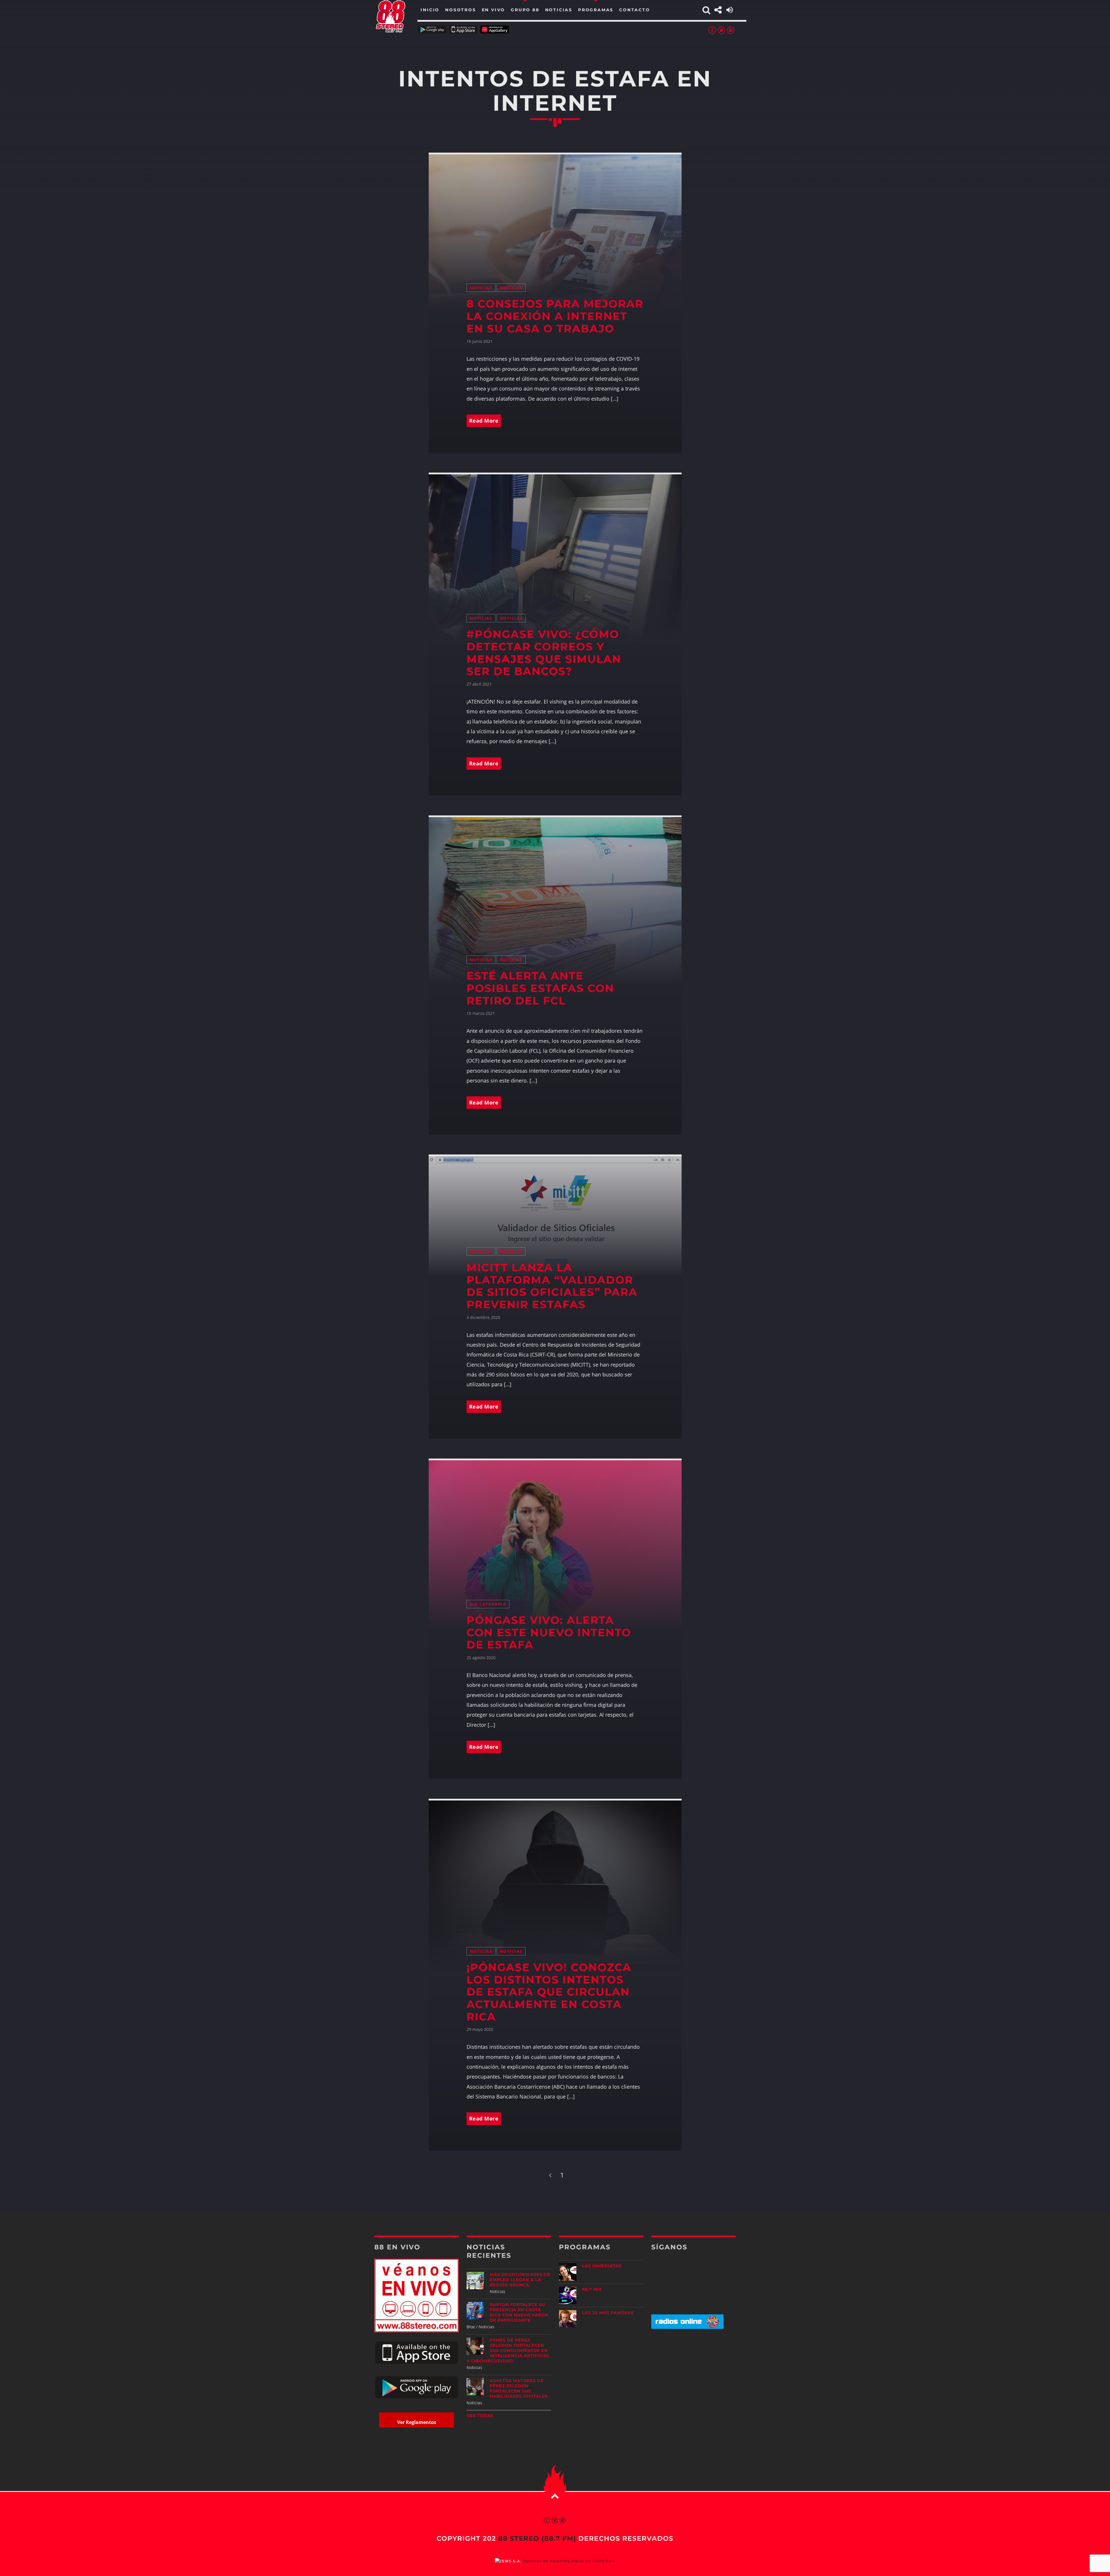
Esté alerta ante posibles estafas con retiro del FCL (540, 988)
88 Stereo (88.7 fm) (537, 2538)
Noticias (481, 288)
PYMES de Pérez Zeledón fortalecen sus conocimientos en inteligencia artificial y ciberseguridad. (508, 2351)
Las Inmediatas (602, 2266)
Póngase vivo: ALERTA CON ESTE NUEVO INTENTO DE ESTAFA (549, 1633)
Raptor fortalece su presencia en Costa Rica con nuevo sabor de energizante (519, 2312)
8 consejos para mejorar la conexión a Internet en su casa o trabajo (555, 316)
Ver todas (480, 2416)
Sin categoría (488, 1604)
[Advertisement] (693, 2379)
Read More (484, 421)
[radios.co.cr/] (687, 2327)
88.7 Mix (592, 2289)
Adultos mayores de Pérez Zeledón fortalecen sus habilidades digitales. (519, 2388)
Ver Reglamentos (417, 2422)
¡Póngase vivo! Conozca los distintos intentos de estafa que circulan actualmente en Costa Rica (549, 1992)
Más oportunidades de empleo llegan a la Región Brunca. (520, 2280)
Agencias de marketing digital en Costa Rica (569, 2561)
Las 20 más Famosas (608, 2313)
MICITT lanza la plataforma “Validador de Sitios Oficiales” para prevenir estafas (552, 1286)
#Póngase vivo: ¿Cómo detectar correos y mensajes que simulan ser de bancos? (544, 653)
